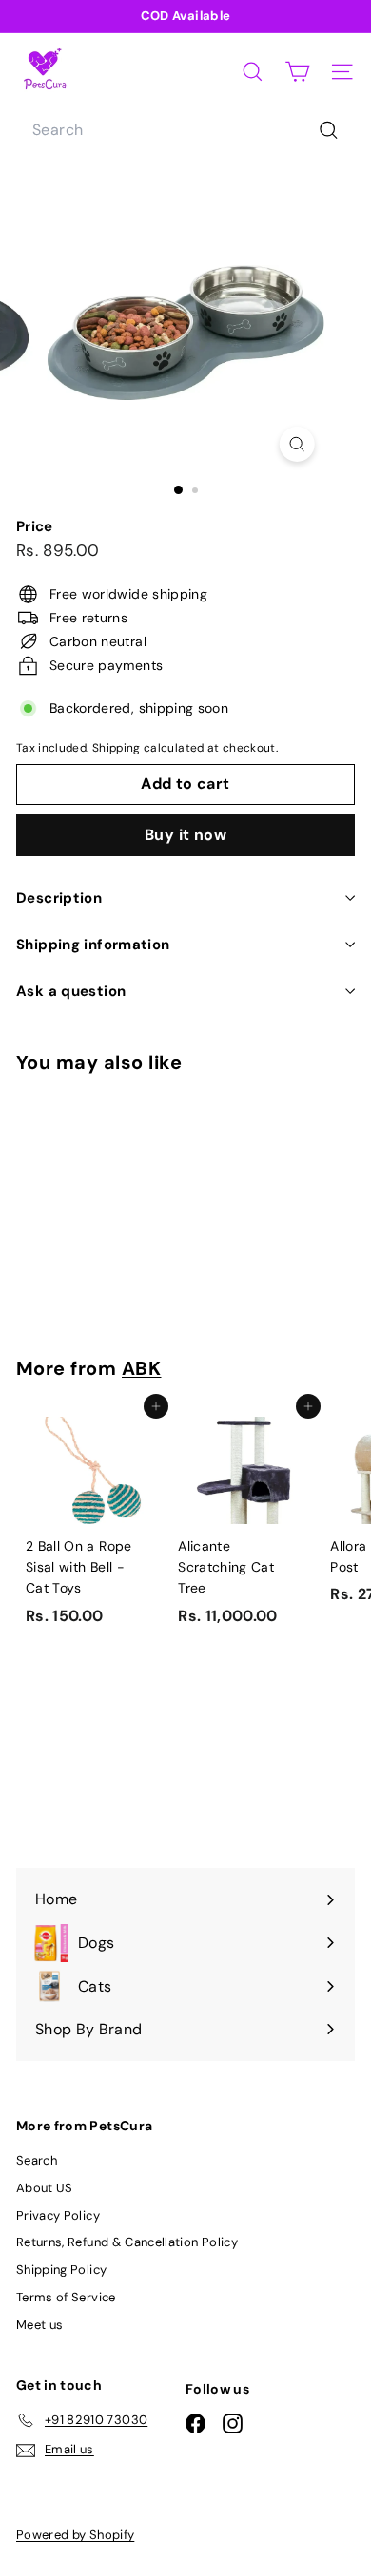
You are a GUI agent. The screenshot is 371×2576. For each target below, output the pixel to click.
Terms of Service (66, 2297)
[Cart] (297, 72)
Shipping (117, 748)
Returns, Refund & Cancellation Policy (127, 2242)
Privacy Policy (58, 2215)
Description (59, 898)
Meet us (39, 2325)
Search (37, 2160)
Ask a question (71, 991)
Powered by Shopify (75, 2535)
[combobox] (185, 130)
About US (45, 2188)
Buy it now (185, 835)
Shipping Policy (61, 2270)
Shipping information (93, 945)
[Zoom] (296, 444)
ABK (142, 1368)
